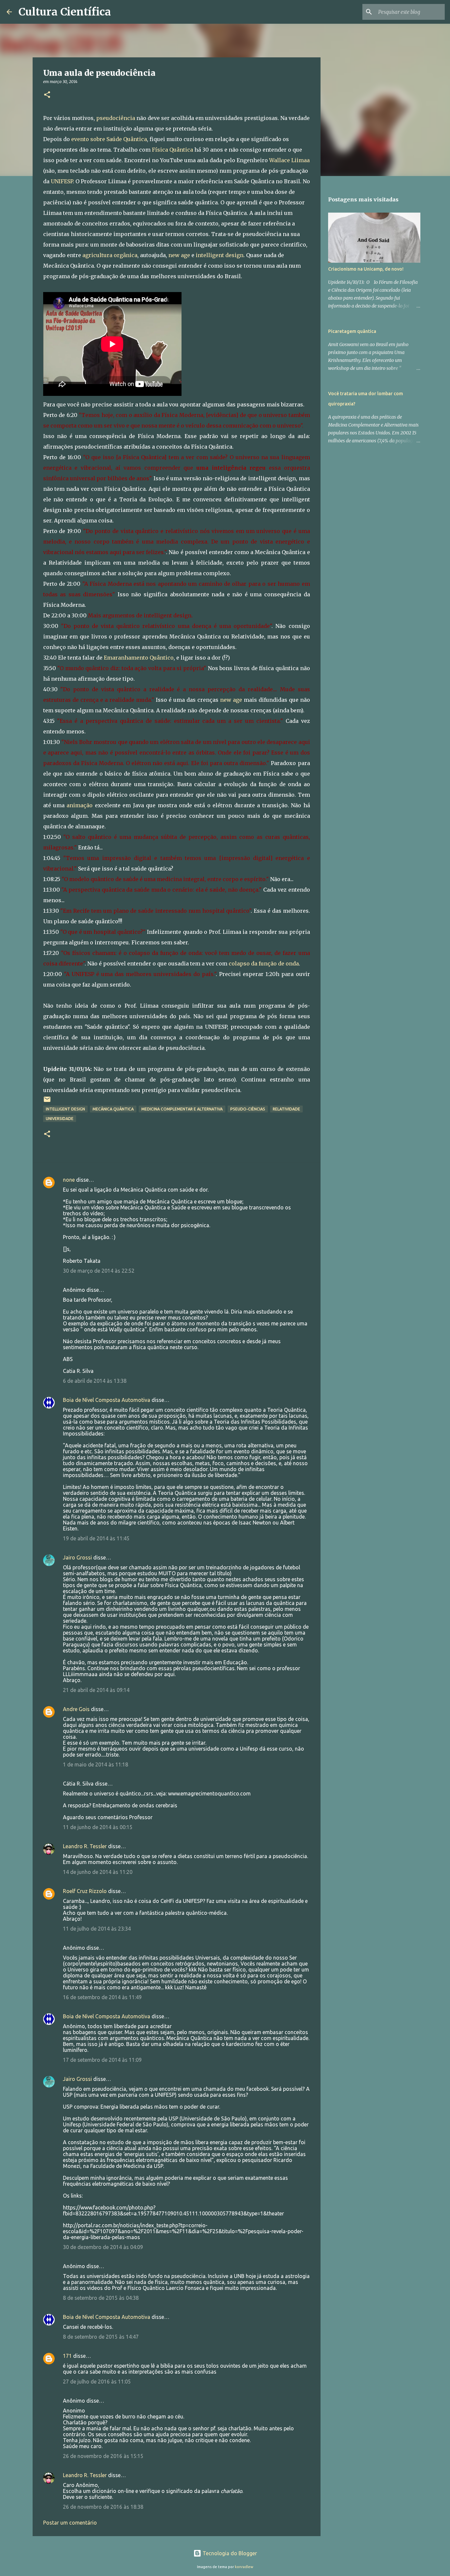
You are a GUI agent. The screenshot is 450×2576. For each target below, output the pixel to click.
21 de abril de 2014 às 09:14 (96, 1690)
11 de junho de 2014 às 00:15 (98, 1827)
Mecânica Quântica (113, 1109)
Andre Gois (76, 1709)
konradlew (244, 2567)
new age (179, 255)
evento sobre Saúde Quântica (109, 139)
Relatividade (286, 1109)
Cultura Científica (65, 12)
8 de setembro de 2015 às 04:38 (101, 2298)
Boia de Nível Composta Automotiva (107, 1400)
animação (80, 805)
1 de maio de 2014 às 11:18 (96, 1764)
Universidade (60, 1119)
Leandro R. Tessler (85, 1846)
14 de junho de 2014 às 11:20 (98, 1872)
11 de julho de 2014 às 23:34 (97, 1929)
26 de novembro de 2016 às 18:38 (103, 2507)
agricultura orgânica (110, 255)
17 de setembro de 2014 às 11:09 (102, 2060)
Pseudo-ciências (248, 1109)
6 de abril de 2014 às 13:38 (95, 1381)
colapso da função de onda (264, 963)
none (69, 1180)
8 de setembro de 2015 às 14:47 (101, 2337)
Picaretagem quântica (352, 331)
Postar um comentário (70, 2523)
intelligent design (220, 255)
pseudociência (116, 118)
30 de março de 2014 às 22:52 (99, 1271)
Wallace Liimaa (289, 160)
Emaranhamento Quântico (139, 658)
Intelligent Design (65, 1109)
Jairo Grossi (77, 1557)
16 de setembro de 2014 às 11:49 (102, 1997)
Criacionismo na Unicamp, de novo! (366, 269)
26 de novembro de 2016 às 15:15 (103, 2456)
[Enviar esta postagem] (47, 1102)
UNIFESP (62, 181)
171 (67, 2356)
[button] (47, 95)
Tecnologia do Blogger (229, 2553)
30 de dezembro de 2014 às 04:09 (103, 2247)
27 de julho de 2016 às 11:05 (97, 2382)
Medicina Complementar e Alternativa (182, 1109)
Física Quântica (172, 150)
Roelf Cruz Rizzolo (85, 1891)
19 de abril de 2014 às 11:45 (96, 1538)
